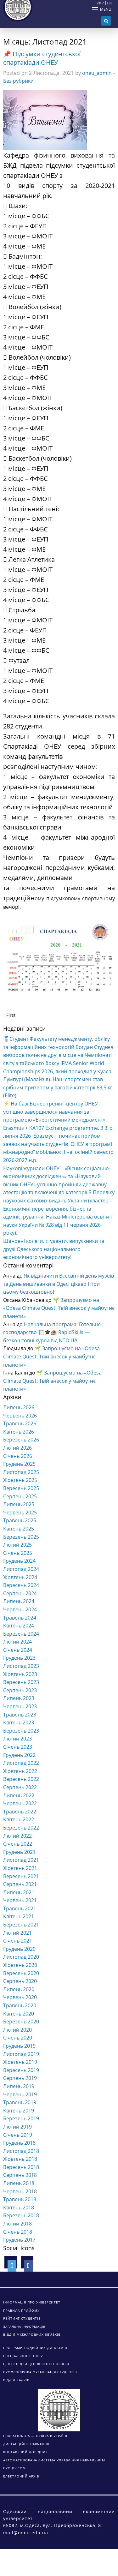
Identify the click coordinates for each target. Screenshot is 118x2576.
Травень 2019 (20, 2102)
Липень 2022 (19, 1795)
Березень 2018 (21, 2215)
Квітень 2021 (19, 1916)
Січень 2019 (18, 2135)
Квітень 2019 (19, 2111)
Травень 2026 (20, 1423)
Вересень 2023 (21, 1682)
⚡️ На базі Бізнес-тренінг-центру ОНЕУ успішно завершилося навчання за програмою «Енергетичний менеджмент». (55, 1112)
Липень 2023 (19, 1698)
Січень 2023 (18, 1747)
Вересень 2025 (21, 1488)
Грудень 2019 (19, 2046)
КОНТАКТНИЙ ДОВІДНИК (25, 2452)
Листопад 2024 (21, 1569)
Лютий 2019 (17, 2127)
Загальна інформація (24, 2327)
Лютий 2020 (17, 2030)
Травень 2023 (20, 1715)
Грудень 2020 (19, 1949)
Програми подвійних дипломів (35, 2348)
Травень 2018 (20, 2199)
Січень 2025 (18, 1553)
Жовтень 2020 (20, 1965)
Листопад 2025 (21, 1472)
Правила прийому (21, 2310)
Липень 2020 (19, 1989)
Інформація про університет (32, 2302)
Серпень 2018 (20, 2175)
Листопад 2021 (21, 1860)
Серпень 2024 (20, 1593)
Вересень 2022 (21, 1779)
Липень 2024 (19, 1601)
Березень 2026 (21, 1440)
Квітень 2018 (19, 2208)
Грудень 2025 (19, 1464)
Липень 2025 (19, 1504)
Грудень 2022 (19, 1755)
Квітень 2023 (19, 1722)
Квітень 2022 (19, 1819)
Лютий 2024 (17, 1642)
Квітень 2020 (19, 2014)
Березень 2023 (21, 1731)
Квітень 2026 (19, 1432)
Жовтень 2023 (20, 1674)
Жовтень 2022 (20, 1771)
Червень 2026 (20, 1416)
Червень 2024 (20, 1609)
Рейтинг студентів (22, 2318)
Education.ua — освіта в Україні (35, 2436)
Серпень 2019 (20, 2078)
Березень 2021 (21, 1925)
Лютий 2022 (17, 1836)
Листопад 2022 (21, 1763)
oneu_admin (97, 73)
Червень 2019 (20, 2094)
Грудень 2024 (19, 1561)
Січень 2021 (18, 1941)
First (11, 1015)
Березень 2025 (21, 1537)
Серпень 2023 (20, 1690)
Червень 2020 (20, 1997)
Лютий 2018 (17, 2224)
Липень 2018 (19, 2183)
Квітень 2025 (19, 1529)
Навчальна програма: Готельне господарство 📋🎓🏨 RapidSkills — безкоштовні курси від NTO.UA (52, 1332)
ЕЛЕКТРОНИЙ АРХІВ (21, 2476)
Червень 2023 (20, 1706)
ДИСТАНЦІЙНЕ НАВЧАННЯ (26, 2444)
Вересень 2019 (21, 2070)
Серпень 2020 (20, 1981)
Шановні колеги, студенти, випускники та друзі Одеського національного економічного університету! (54, 1249)
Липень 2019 (19, 2086)
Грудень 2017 (19, 2240)
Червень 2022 (20, 1803)
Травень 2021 (20, 1908)
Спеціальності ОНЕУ (23, 2356)
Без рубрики (18, 81)
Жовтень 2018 (20, 2159)
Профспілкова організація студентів (40, 2372)
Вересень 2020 (21, 1973)
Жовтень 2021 (20, 1868)
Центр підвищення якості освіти (36, 2364)
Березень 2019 (21, 2118)
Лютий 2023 (17, 1739)
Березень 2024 (21, 1634)
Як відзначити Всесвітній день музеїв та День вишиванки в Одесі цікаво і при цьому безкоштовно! (59, 1284)
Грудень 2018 (19, 2143)
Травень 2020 (20, 2005)
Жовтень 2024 (20, 1577)
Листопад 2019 (21, 2054)
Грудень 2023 (19, 1658)
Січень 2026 (18, 1456)
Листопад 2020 (21, 1957)
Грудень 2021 (19, 1852)
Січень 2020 (18, 2038)
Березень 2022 (21, 1828)
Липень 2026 (19, 1407)
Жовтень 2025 (20, 1480)
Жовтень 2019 (20, 2062)
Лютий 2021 (17, 1933)
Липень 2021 (19, 1892)
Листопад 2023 (21, 1666)
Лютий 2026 (17, 1448)
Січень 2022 (18, 1844)
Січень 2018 (18, 2232)
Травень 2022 (20, 1812)
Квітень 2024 (19, 1626)
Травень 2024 (20, 1618)
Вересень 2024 (21, 1585)
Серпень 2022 (20, 1787)
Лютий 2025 (17, 1545)
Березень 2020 (21, 2022)
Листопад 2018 (21, 2151)
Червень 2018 (20, 2191)
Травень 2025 (20, 1520)
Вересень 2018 (21, 2167)
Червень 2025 (20, 1513)
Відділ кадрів (16, 2380)
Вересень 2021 (21, 1876)
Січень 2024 (18, 1650)
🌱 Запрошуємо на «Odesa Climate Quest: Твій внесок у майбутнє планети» (59, 1308)
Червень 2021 (20, 1900)
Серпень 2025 (20, 1496)
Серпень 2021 (20, 1884)
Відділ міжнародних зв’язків (32, 2334)
